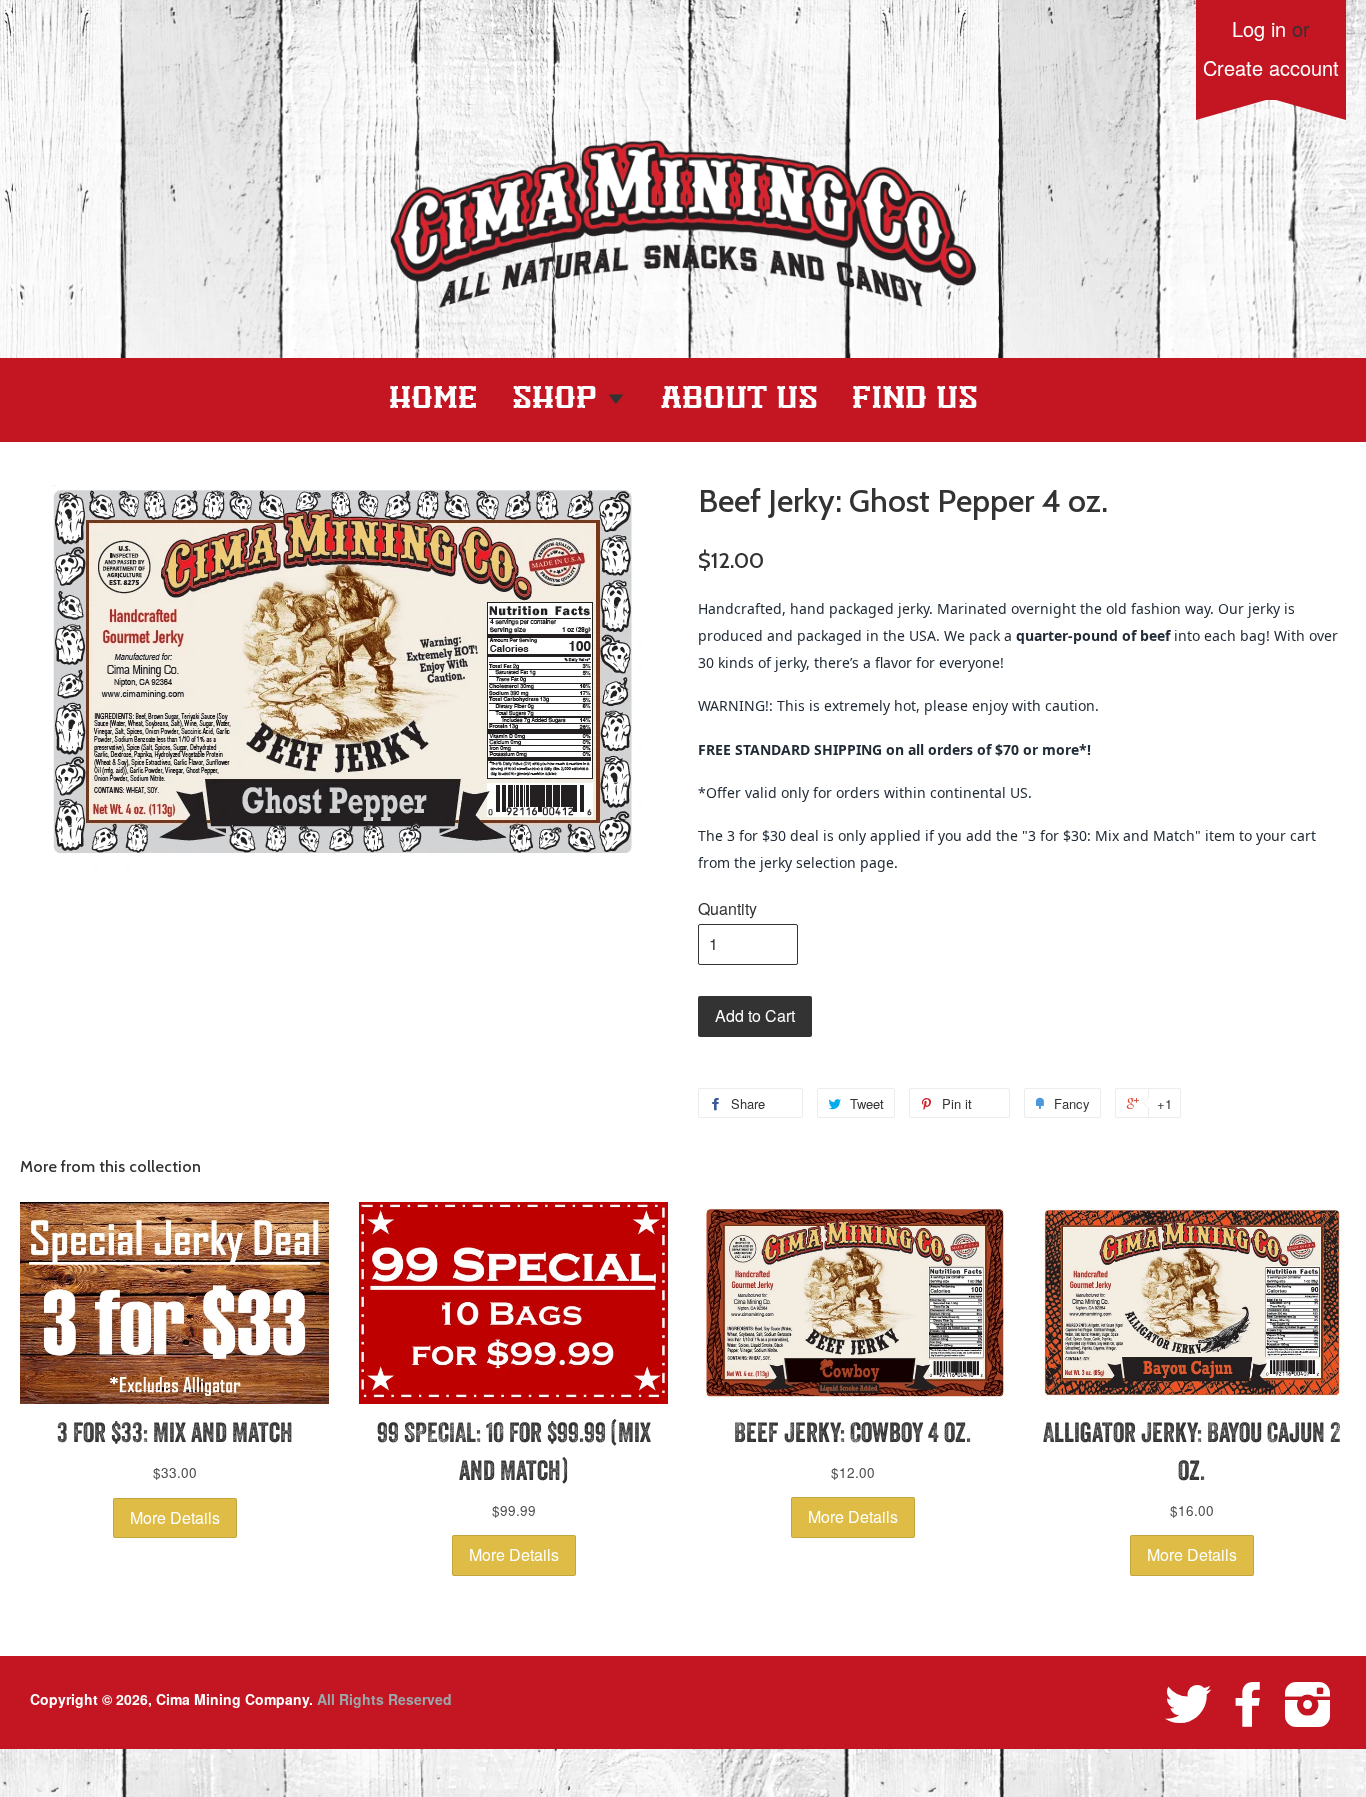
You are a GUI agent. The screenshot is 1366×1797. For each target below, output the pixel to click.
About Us (739, 399)
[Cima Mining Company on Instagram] (1308, 1703)
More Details (175, 1517)
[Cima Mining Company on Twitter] (1188, 1703)
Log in (1259, 28)
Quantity (727, 908)
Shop (558, 399)
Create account (1271, 67)
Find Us (915, 399)
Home (433, 399)
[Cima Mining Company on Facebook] (1248, 1703)
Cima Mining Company (232, 1699)
